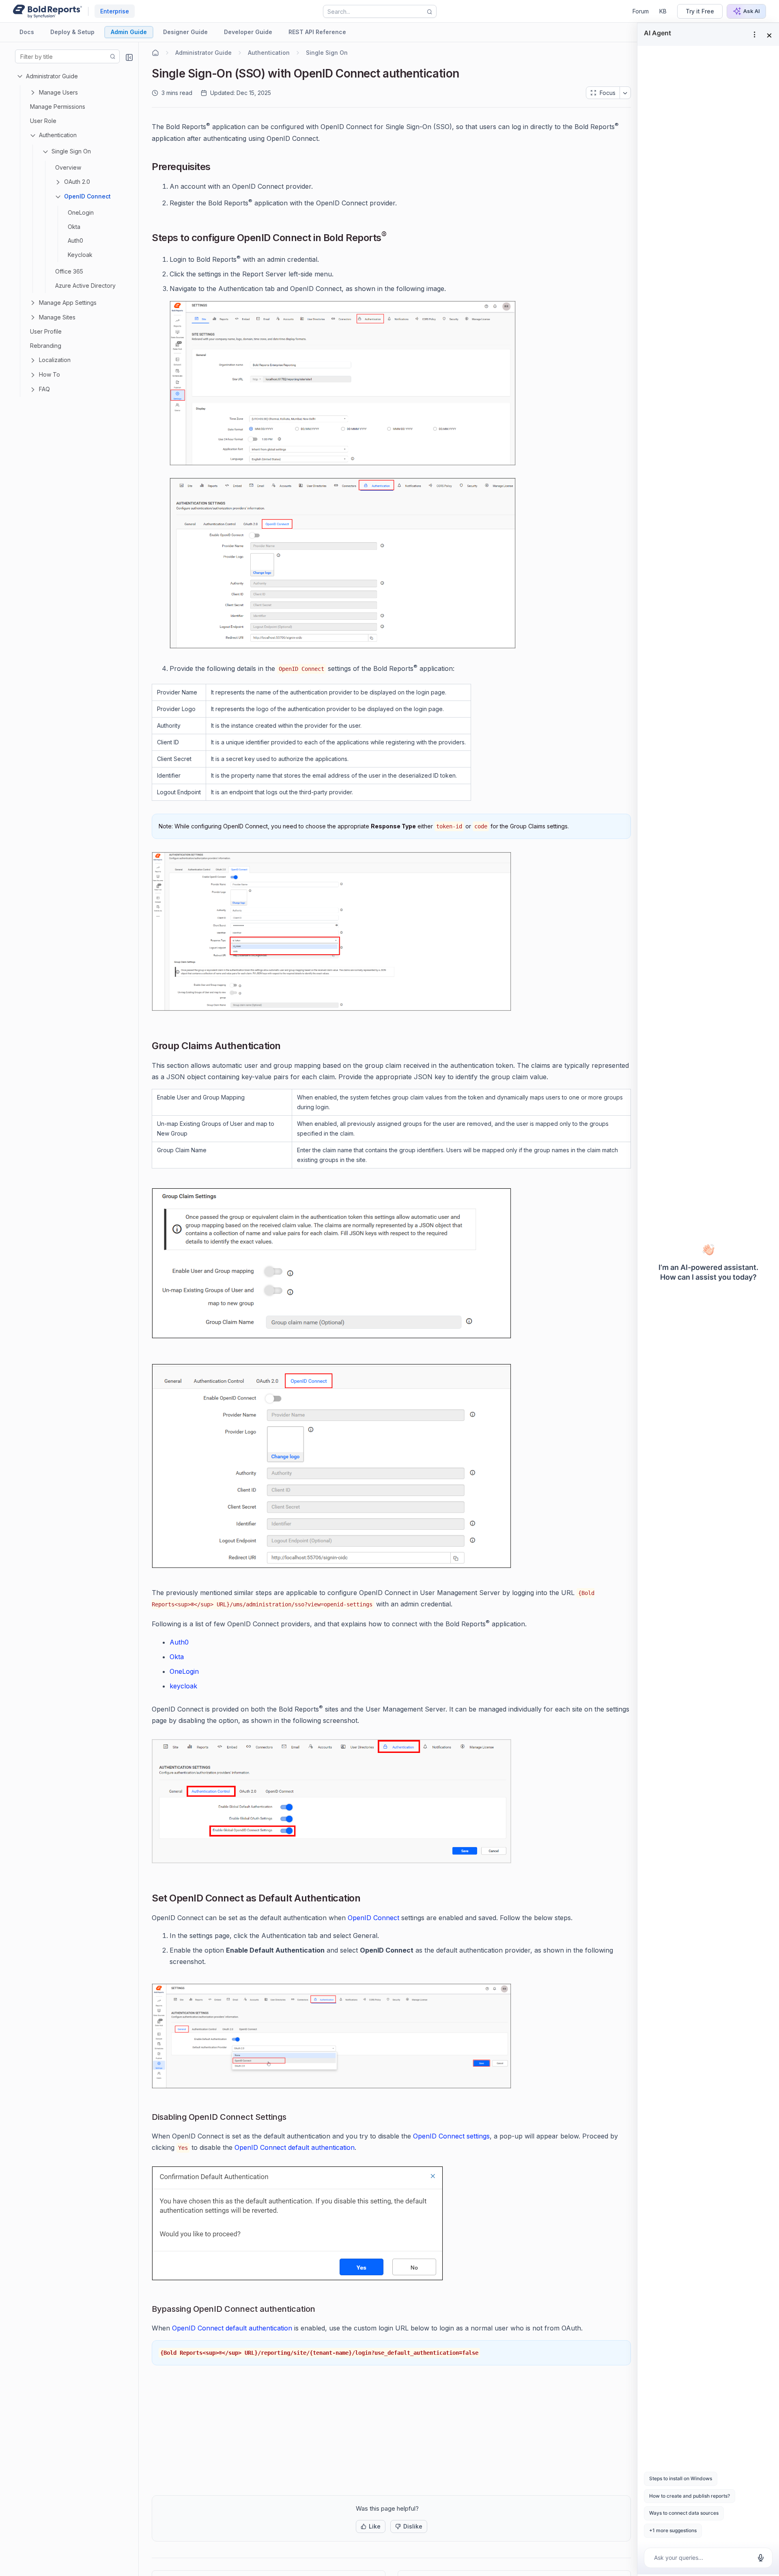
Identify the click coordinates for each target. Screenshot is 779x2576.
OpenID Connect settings (451, 2136)
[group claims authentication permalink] (287, 1047)
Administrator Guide (52, 76)
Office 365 (69, 271)
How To (49, 374)
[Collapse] (129, 57)
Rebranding (46, 346)
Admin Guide (129, 32)
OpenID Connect (87, 196)
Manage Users (58, 92)
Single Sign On (71, 151)
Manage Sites (57, 317)
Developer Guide (248, 32)
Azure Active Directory (85, 286)
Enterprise (115, 11)
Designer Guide (185, 32)
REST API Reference (317, 32)
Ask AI (752, 11)
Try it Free (700, 11)
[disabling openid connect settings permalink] (293, 2117)
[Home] (155, 53)
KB (663, 11)
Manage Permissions (58, 107)
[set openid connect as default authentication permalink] (367, 1899)
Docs (27, 32)
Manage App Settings (68, 303)
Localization (55, 360)
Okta (74, 227)
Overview (68, 167)
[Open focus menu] (625, 93)
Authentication (58, 135)
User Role (43, 121)
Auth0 (75, 240)
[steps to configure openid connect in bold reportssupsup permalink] (393, 239)
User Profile (46, 331)
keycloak (183, 1686)
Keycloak (80, 255)
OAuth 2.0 (77, 182)
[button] (371, 2526)
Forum (641, 11)
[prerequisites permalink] (217, 168)
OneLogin (81, 212)
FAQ (44, 389)
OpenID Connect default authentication (295, 2147)
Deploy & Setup (72, 32)
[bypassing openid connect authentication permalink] (322, 2309)
